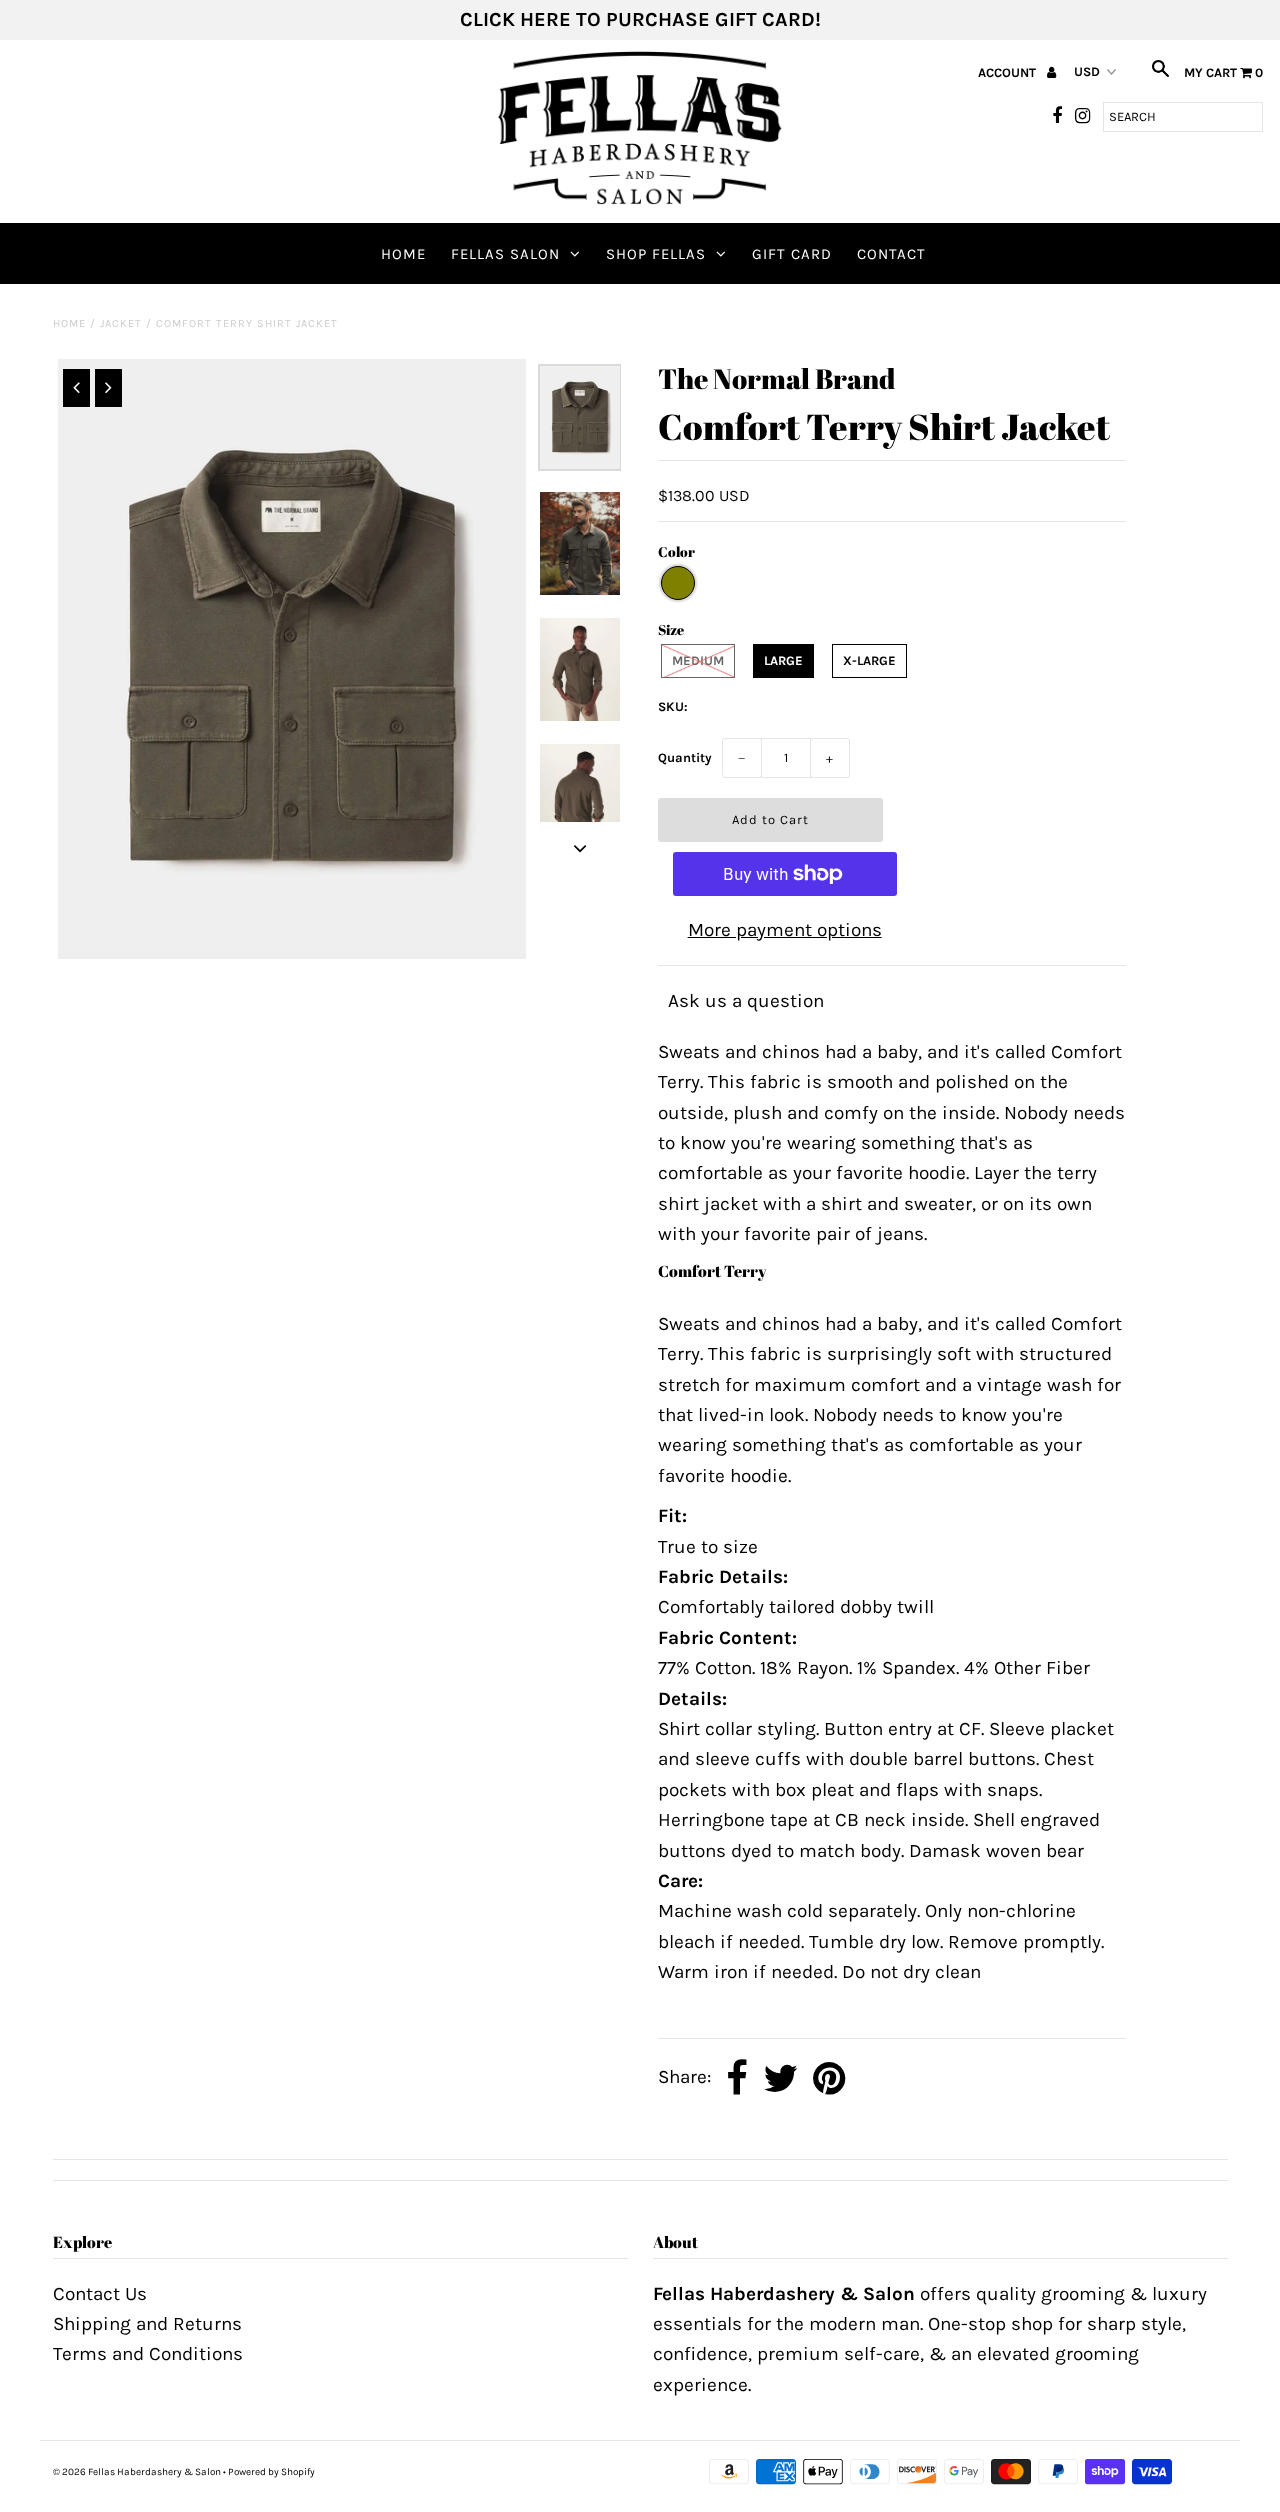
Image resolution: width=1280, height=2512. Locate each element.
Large (783, 660)
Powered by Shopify (271, 2472)
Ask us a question (746, 1001)
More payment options (785, 930)
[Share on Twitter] (780, 2079)
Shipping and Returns (147, 2324)
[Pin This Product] (829, 2079)
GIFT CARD (792, 254)
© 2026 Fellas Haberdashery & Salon (137, 2472)
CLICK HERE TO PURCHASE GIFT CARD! (640, 19)
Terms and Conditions (148, 2354)
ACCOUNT (1008, 72)
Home (403, 254)
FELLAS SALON (505, 254)
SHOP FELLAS (656, 254)
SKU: (673, 706)
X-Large (869, 660)
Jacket (121, 323)
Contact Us (100, 2294)
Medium (698, 660)
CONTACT (891, 254)
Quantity (685, 757)
